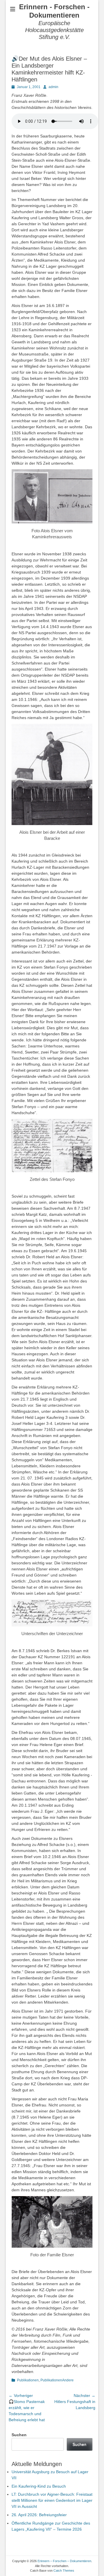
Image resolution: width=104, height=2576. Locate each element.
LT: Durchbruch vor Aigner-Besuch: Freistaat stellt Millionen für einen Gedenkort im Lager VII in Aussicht (52, 2500)
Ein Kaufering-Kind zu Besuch (39, 2486)
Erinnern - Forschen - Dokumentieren (54, 11)
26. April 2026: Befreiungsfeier (39, 2515)
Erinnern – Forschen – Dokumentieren (64, 2561)
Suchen (19, 2435)
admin (53, 87)
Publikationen (28, 2380)
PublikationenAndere (57, 2380)
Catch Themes (64, 2571)
